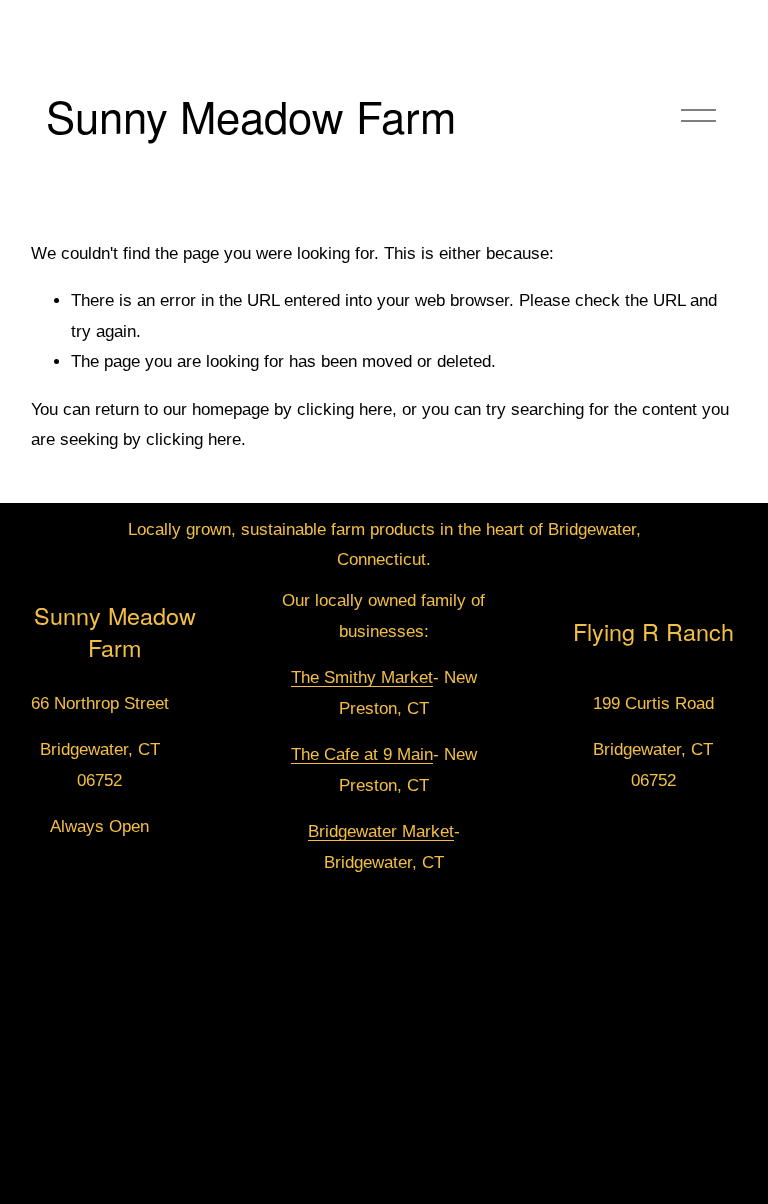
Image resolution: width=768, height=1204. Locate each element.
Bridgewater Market (381, 831)
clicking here (344, 409)
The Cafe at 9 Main (362, 754)
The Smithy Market (362, 677)
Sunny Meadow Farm (251, 115)
